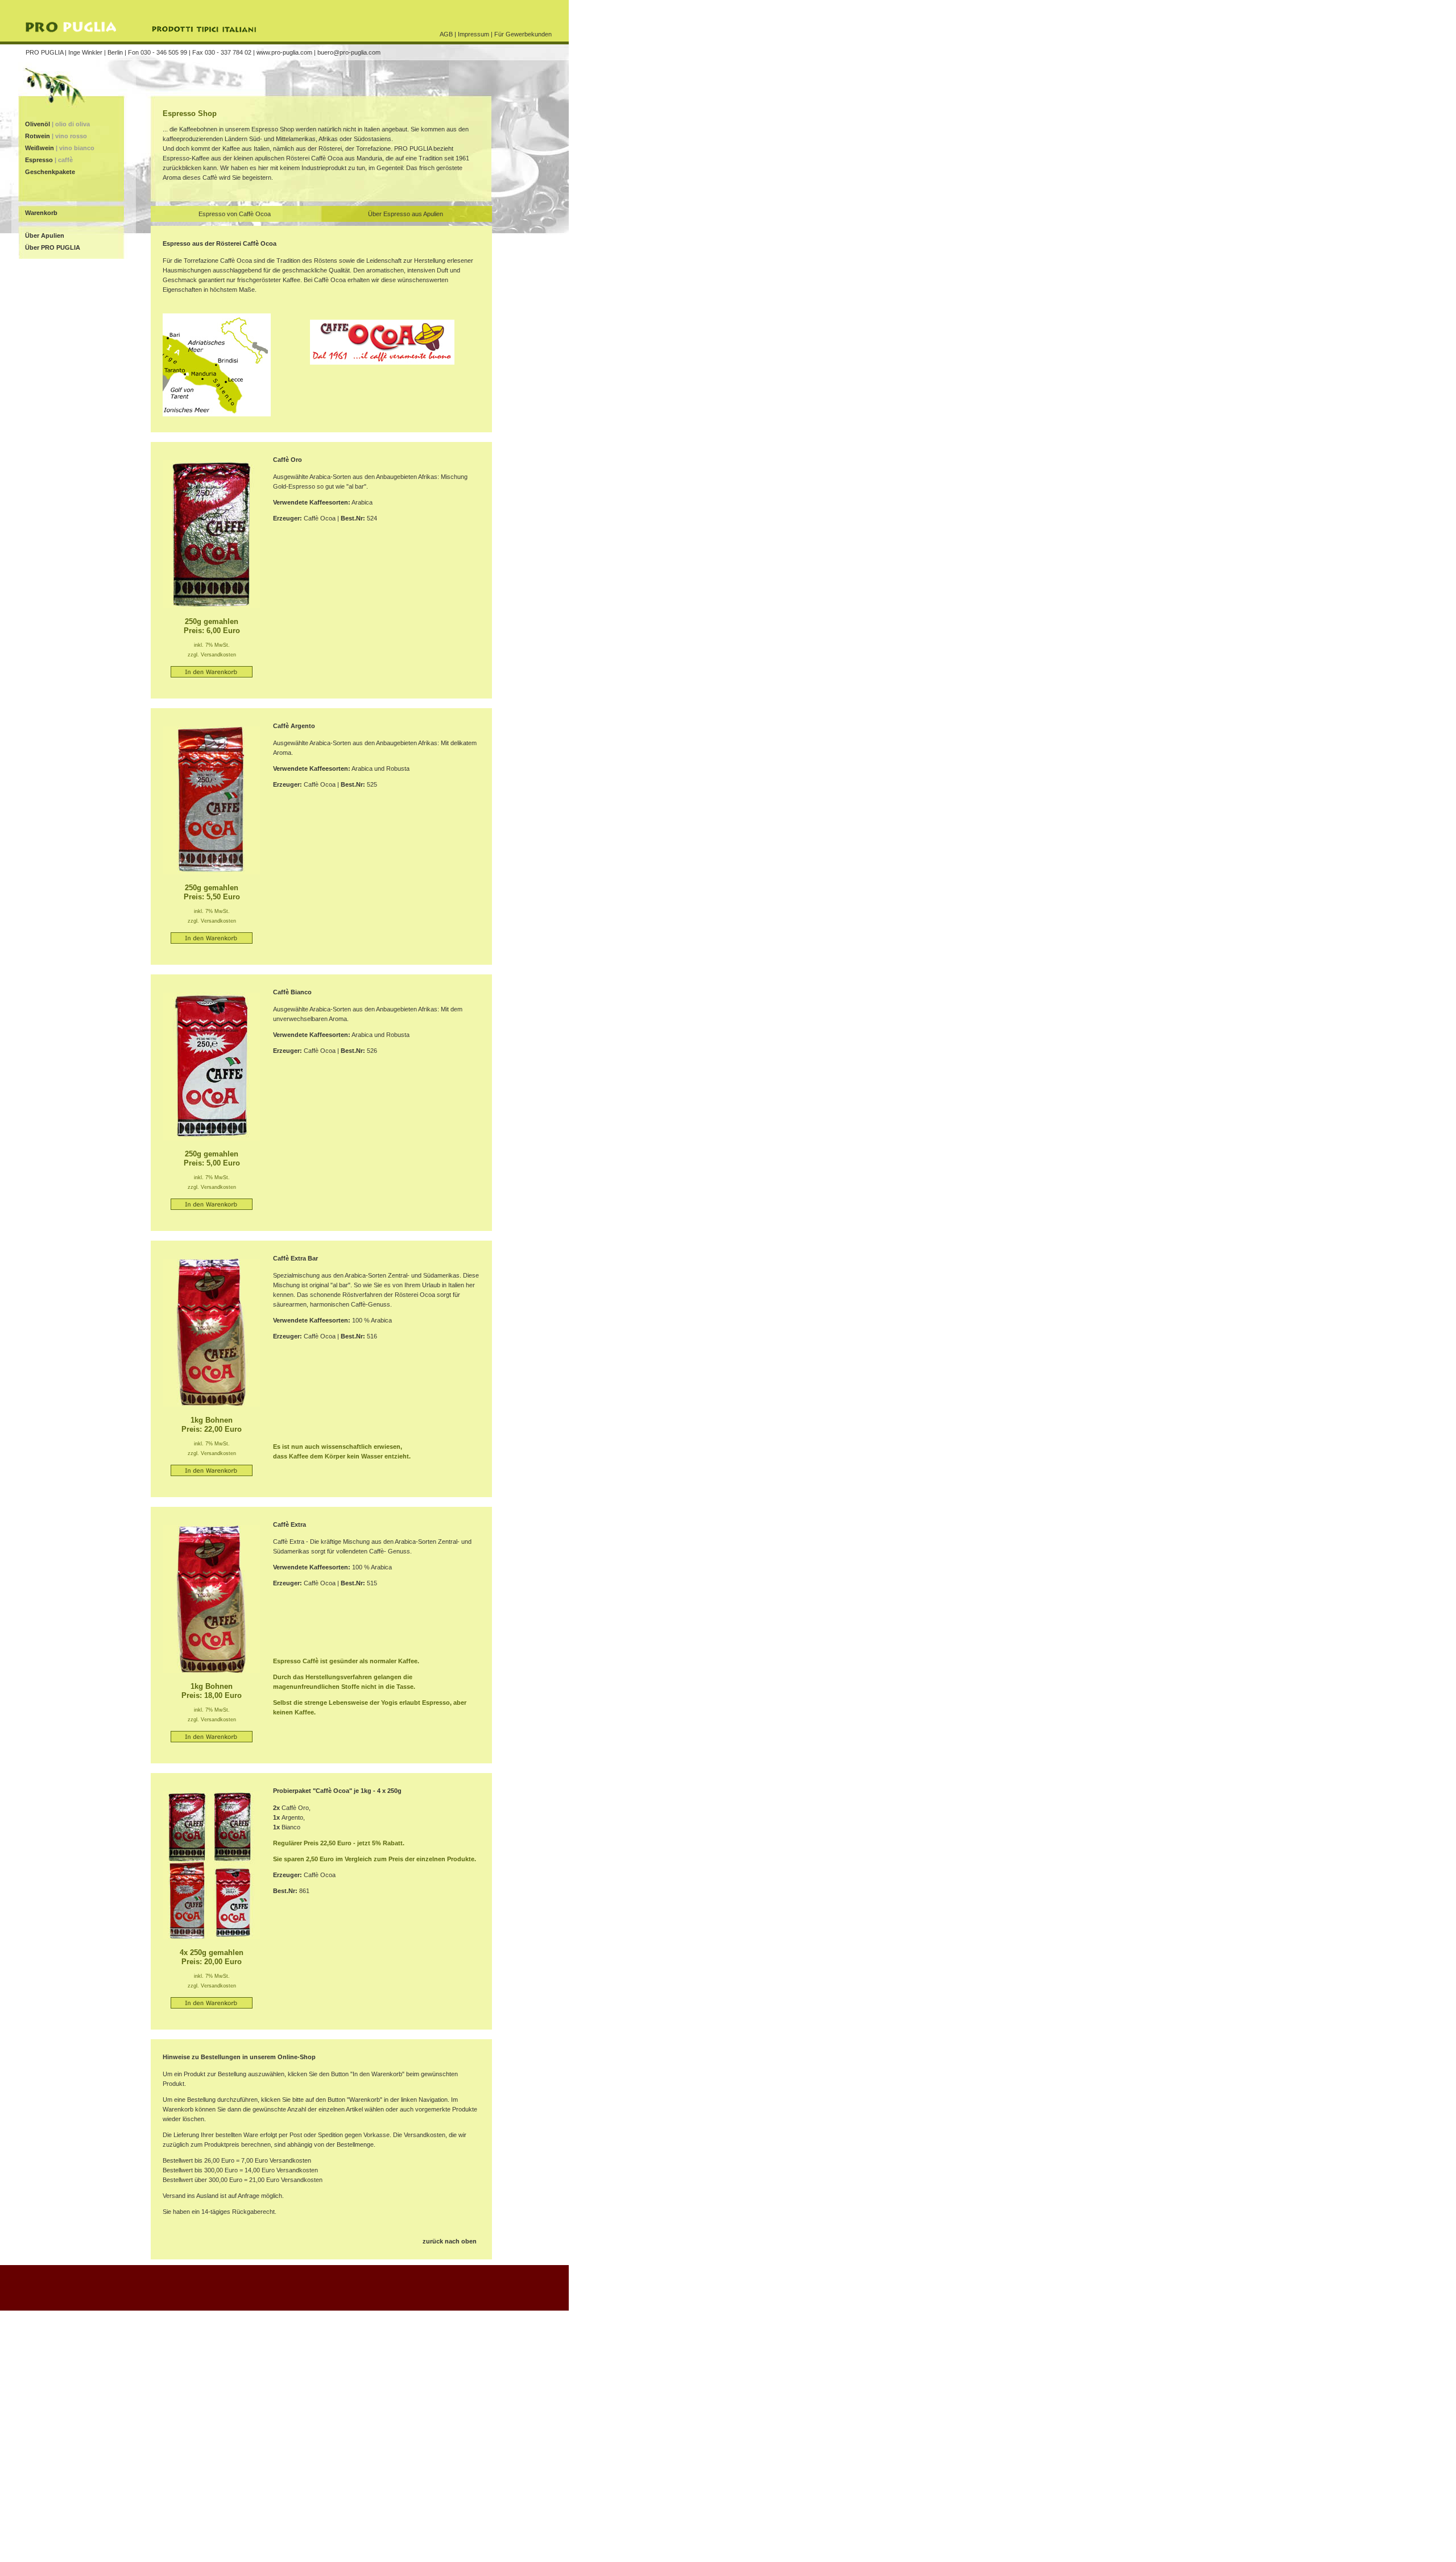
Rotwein (56, 136)
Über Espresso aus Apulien (406, 214)
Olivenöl (57, 124)
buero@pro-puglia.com (349, 52)
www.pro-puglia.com (284, 52)
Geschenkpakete (49, 172)
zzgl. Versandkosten (212, 655)
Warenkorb (41, 213)
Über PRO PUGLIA (53, 247)
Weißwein (60, 148)
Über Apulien (45, 235)
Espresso (49, 160)
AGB (446, 34)
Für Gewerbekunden (523, 34)
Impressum (473, 34)
